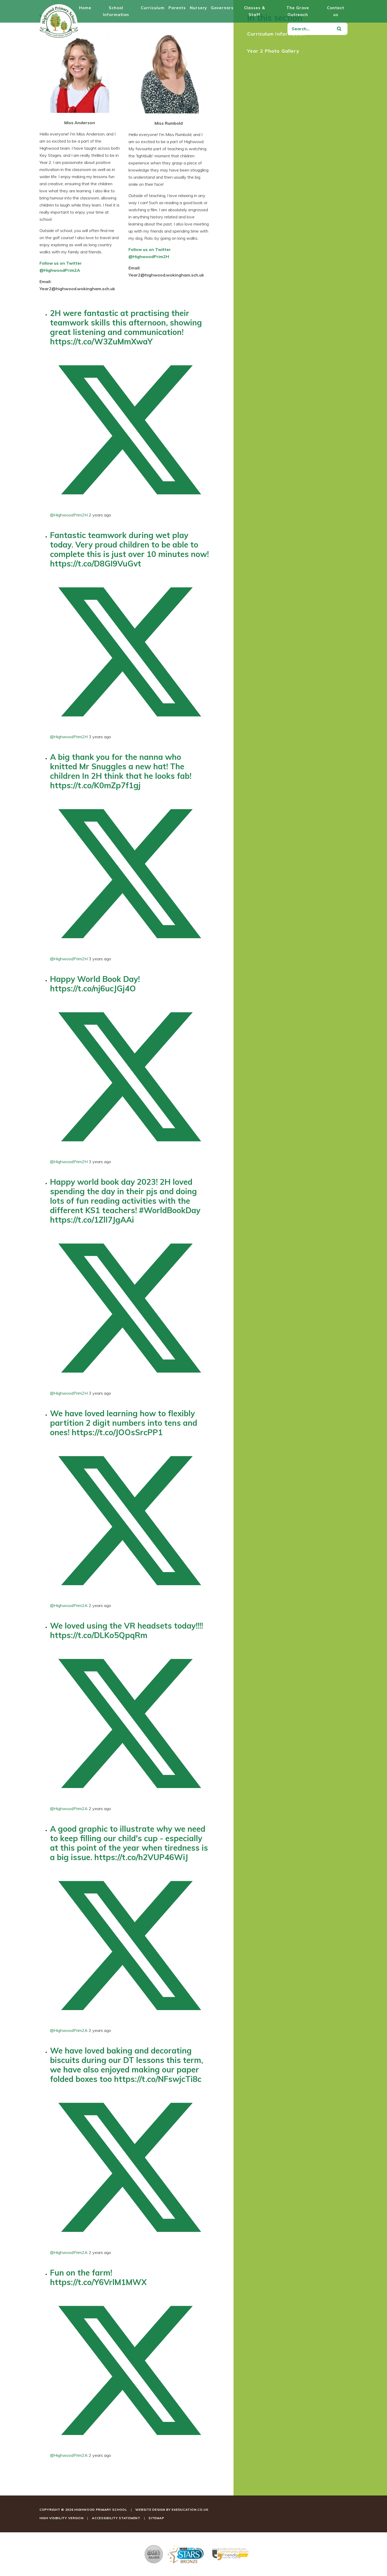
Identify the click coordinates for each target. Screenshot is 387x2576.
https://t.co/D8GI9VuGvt (96, 564)
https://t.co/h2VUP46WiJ (141, 1857)
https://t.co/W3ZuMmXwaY (101, 342)
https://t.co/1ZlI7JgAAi (92, 1220)
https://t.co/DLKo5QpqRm (99, 1635)
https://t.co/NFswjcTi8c (158, 2079)
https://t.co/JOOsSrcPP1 (117, 1432)
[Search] (339, 29)
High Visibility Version (62, 2518)
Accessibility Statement (116, 2518)
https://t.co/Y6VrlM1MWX (98, 2282)
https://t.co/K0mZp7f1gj (95, 785)
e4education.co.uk (190, 2510)
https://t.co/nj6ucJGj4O (93, 988)
